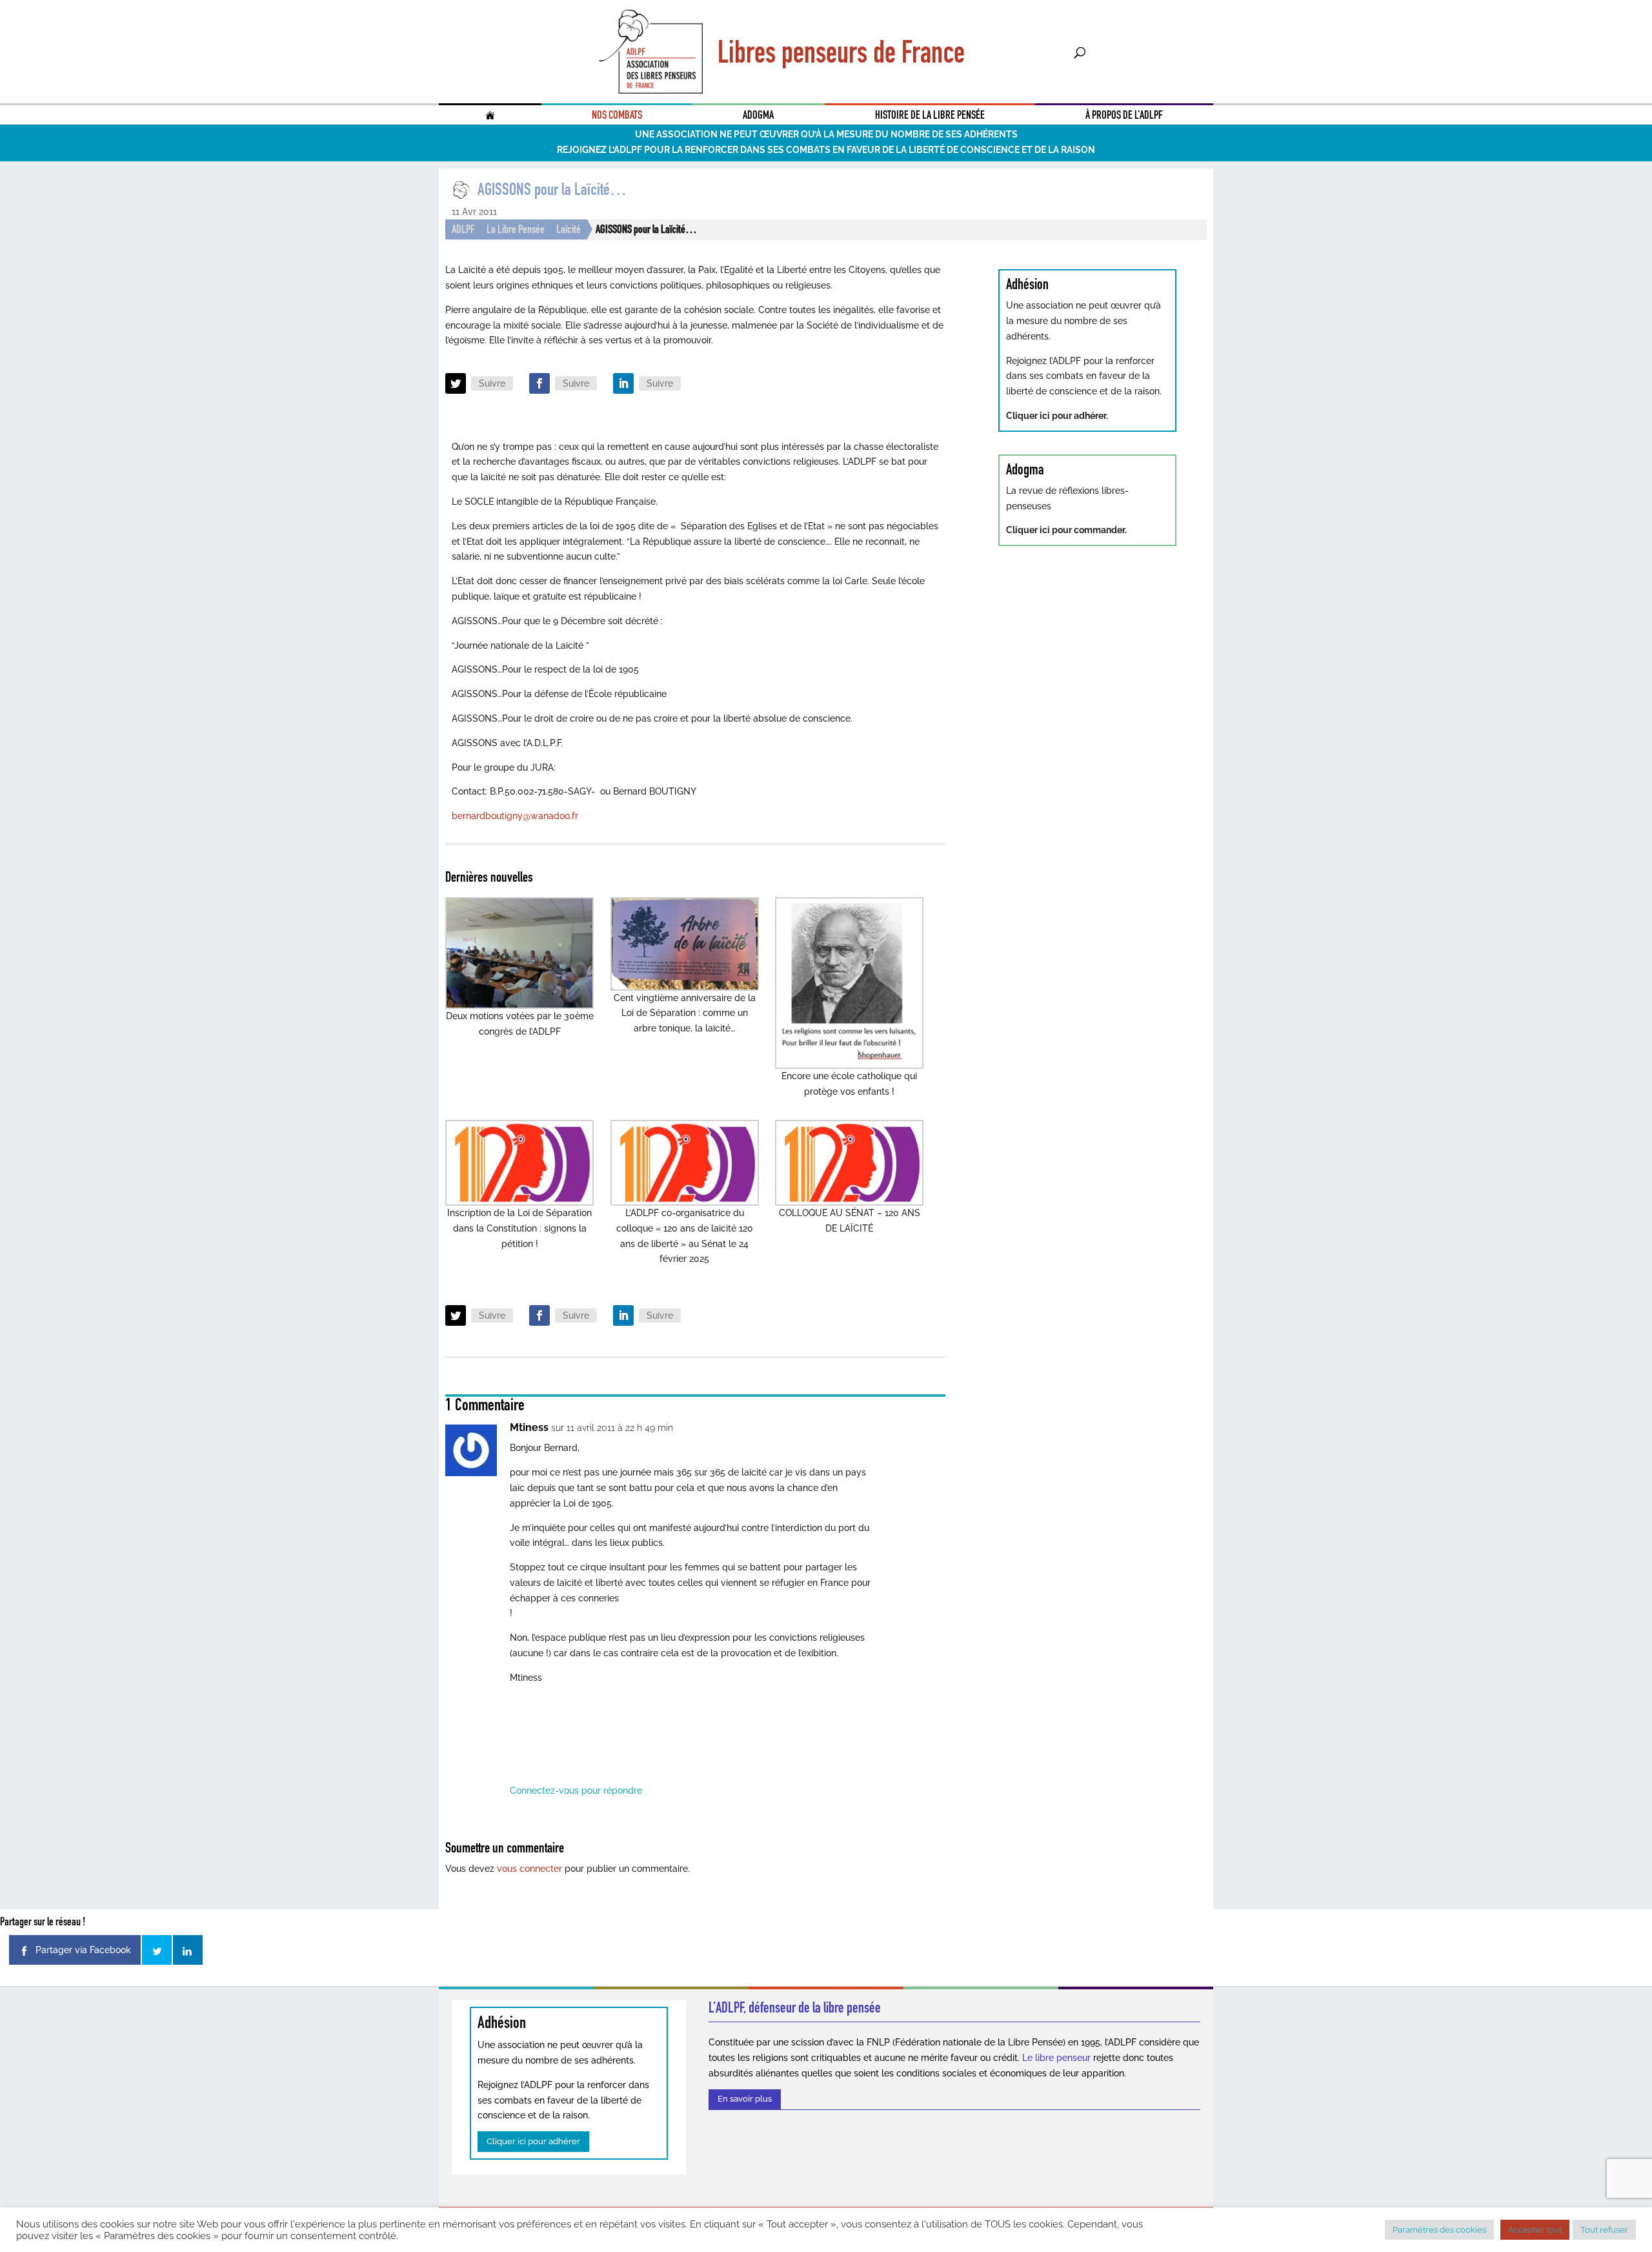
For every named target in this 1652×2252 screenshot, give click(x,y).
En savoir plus (745, 2099)
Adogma (758, 115)
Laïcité (569, 229)
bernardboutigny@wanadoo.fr (515, 816)
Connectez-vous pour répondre (576, 1790)
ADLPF (463, 229)
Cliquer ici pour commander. (1066, 530)
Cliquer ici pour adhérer (533, 2141)
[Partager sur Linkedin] (188, 1950)
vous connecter (529, 1869)
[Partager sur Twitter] (157, 1950)
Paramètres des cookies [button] (1439, 2230)
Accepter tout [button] (1535, 2230)
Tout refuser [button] (1604, 2230)
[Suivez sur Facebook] (539, 383)
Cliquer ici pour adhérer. (1057, 416)
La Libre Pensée (516, 229)
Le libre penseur (1056, 2058)
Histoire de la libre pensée (930, 115)
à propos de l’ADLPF (1124, 115)
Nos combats (617, 115)
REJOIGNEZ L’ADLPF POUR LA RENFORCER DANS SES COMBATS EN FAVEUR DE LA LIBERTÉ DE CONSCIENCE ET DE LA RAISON (826, 150)
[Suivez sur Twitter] (456, 383)
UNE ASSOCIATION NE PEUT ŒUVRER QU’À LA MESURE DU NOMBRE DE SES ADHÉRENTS (826, 134)
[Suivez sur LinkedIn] (623, 383)
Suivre (492, 383)
